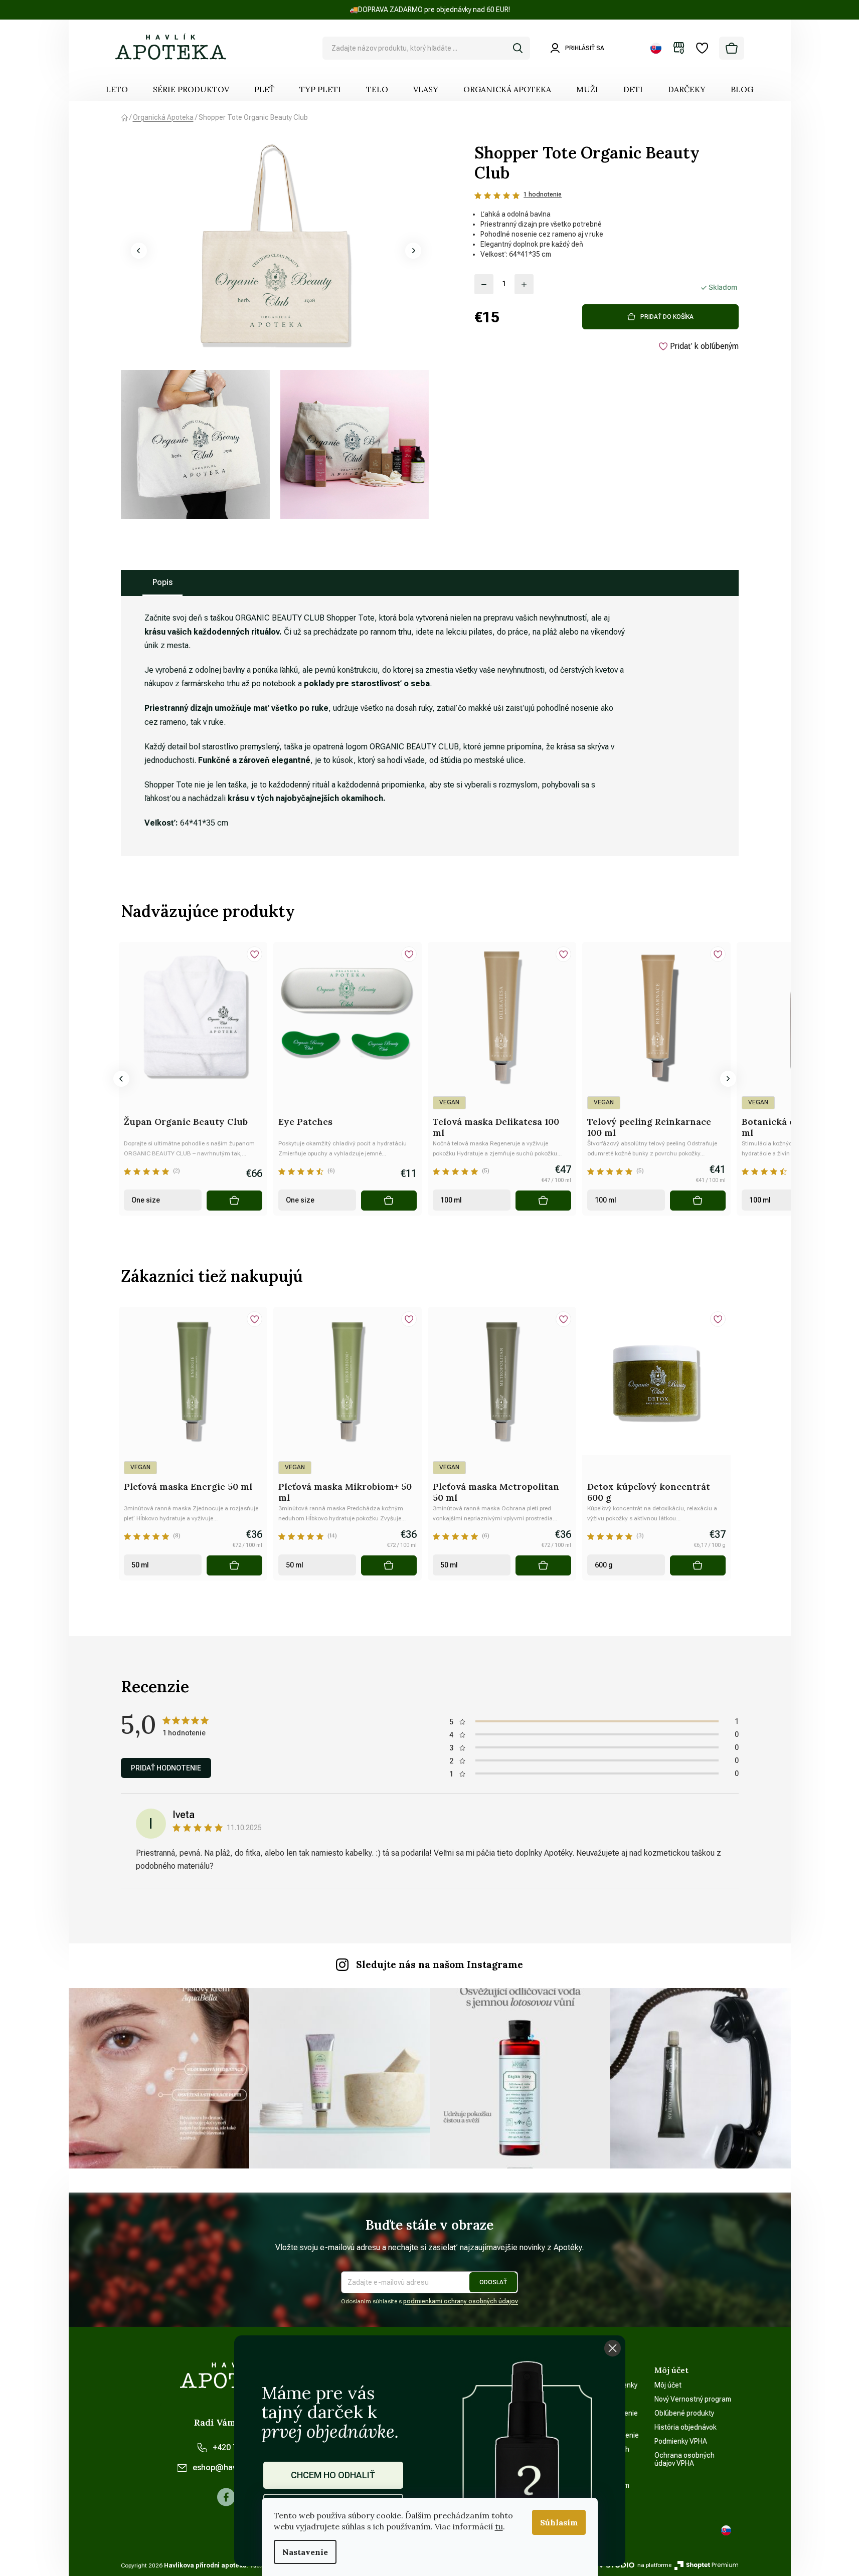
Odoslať (493, 2282)
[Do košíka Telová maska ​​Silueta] (80, 1201)
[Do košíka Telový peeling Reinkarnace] (698, 1201)
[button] (139, 251)
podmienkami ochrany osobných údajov (461, 2301)
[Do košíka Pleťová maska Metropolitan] (543, 1565)
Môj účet (668, 2385)
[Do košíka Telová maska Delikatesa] (543, 1201)
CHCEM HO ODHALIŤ (333, 2475)
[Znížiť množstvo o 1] (484, 284)
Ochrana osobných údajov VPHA (684, 2459)
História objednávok (685, 2427)
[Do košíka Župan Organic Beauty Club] (234, 1201)
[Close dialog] (613, 2348)
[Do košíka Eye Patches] (389, 1201)
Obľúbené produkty (684, 2413)
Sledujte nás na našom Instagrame (440, 1964)
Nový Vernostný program (693, 2399)
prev (121, 1079)
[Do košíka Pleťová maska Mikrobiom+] (389, 1565)
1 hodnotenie (543, 194)
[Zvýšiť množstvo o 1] (524, 284)
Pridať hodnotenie (166, 1768)
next (728, 1079)
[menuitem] (117, 89)
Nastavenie (305, 2552)
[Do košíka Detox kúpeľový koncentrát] (698, 1565)
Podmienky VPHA (681, 2441)
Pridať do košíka (667, 317)
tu (499, 2526)
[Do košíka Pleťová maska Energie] (234, 1565)
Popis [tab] (162, 582)
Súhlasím (559, 2522)
